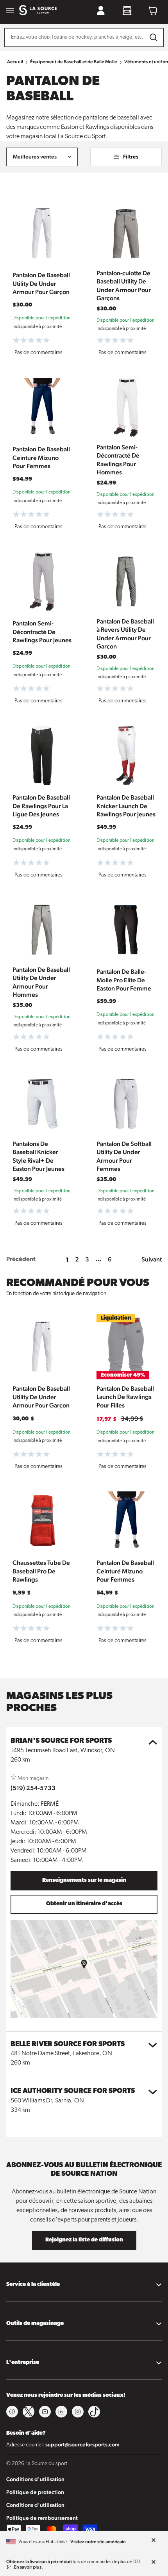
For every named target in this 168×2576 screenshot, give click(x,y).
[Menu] (10, 11)
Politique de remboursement (42, 2518)
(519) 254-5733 (33, 1788)
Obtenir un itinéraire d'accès (84, 1904)
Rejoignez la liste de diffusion (84, 2240)
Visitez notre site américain (98, 2542)
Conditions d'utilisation (35, 2479)
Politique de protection (35, 2492)
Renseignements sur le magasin (84, 1880)
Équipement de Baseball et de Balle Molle (74, 62)
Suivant (152, 1259)
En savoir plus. (28, 2567)
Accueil (15, 62)
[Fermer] (154, 2540)
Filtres (131, 157)
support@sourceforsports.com (82, 2444)
